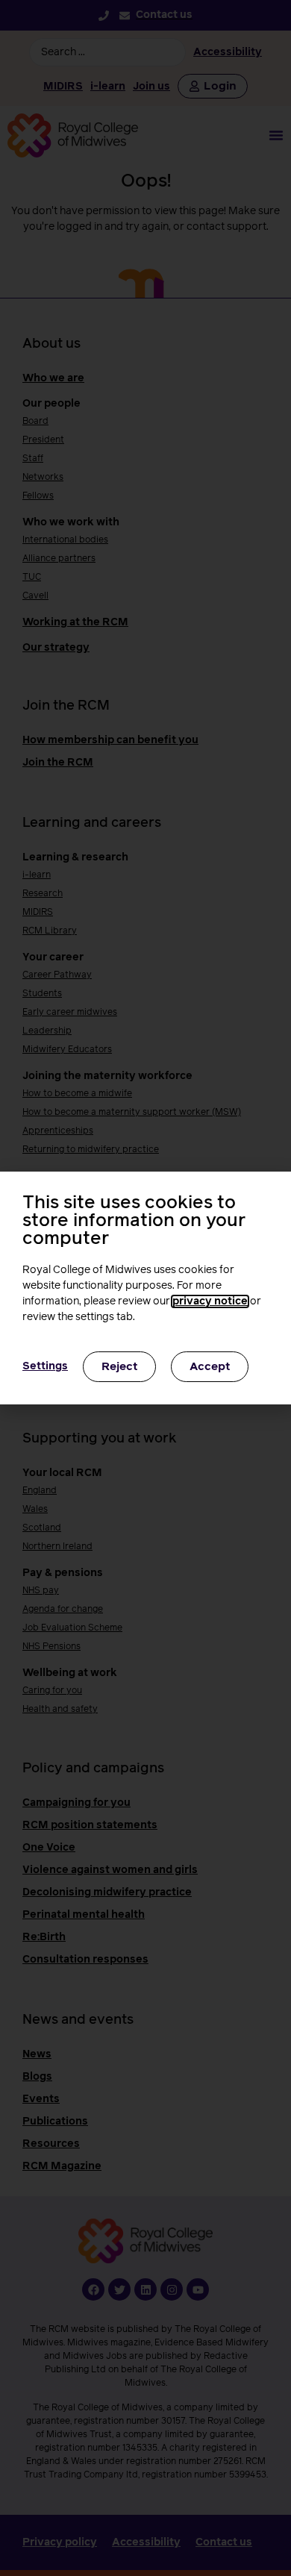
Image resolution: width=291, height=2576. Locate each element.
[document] (145, 1288)
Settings (45, 1366)
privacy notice (210, 1301)
